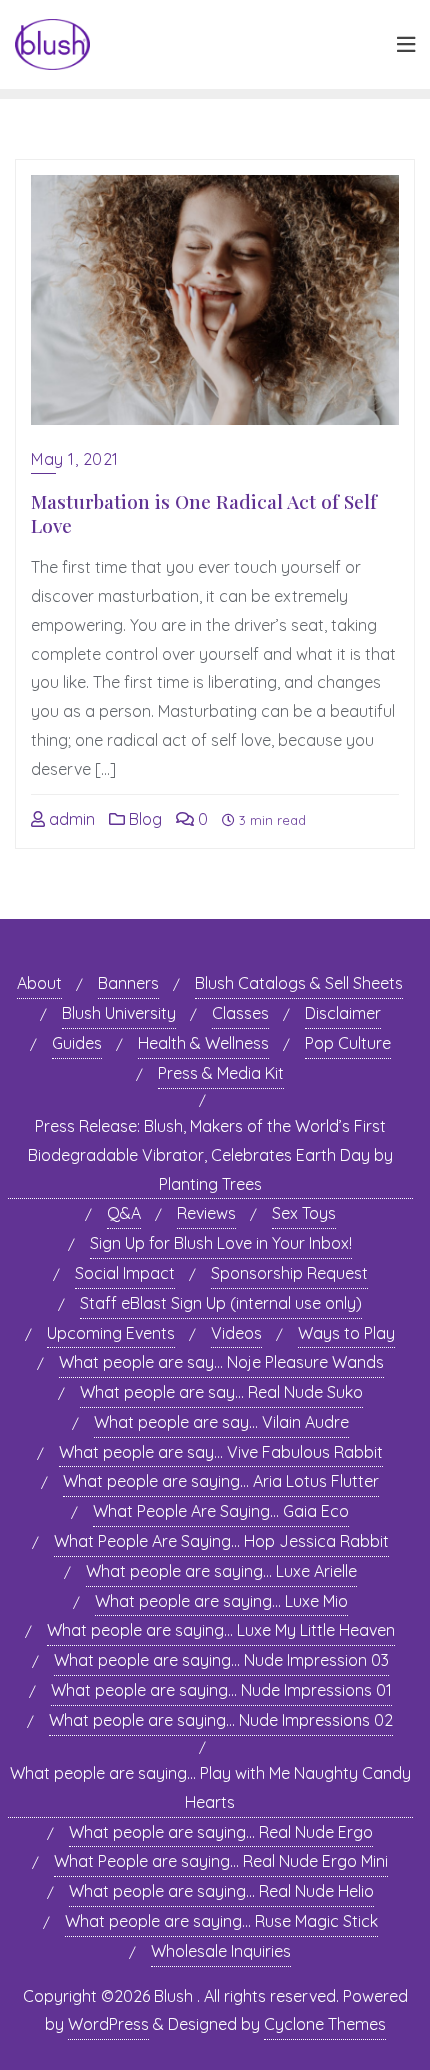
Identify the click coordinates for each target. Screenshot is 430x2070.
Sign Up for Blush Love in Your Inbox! (221, 1243)
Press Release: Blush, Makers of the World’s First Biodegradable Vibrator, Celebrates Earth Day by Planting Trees (210, 1155)
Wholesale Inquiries (221, 1951)
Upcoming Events (111, 1333)
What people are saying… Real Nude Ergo (221, 1832)
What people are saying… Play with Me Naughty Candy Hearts (210, 1787)
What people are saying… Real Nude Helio (221, 1891)
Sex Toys (304, 1213)
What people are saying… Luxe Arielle (221, 1571)
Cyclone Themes (325, 2024)
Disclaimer (343, 1013)
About (39, 983)
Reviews (206, 1213)
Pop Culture (348, 1043)
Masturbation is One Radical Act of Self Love (204, 513)
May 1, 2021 (75, 459)
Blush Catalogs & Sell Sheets (299, 983)
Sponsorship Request (289, 1273)
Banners (128, 983)
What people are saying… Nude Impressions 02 (221, 1720)
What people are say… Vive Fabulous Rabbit (221, 1452)
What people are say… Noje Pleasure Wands (221, 1362)
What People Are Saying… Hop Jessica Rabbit (221, 1541)
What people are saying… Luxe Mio (221, 1601)
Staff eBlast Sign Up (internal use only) (221, 1303)
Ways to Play (346, 1333)
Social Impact (125, 1273)
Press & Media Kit (221, 1073)
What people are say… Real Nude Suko (221, 1392)
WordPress (108, 2024)
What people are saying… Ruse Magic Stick (221, 1921)
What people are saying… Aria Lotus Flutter (221, 1481)
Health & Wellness (203, 1043)
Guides (77, 1043)
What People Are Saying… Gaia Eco (221, 1511)
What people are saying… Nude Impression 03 (221, 1660)
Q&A (124, 1213)
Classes (240, 1013)
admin (70, 819)
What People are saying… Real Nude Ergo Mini (221, 1861)
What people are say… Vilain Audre (221, 1422)
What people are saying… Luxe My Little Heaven (221, 1630)
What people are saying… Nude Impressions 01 (221, 1690)
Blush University (119, 1013)
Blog (143, 819)
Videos (236, 1333)
